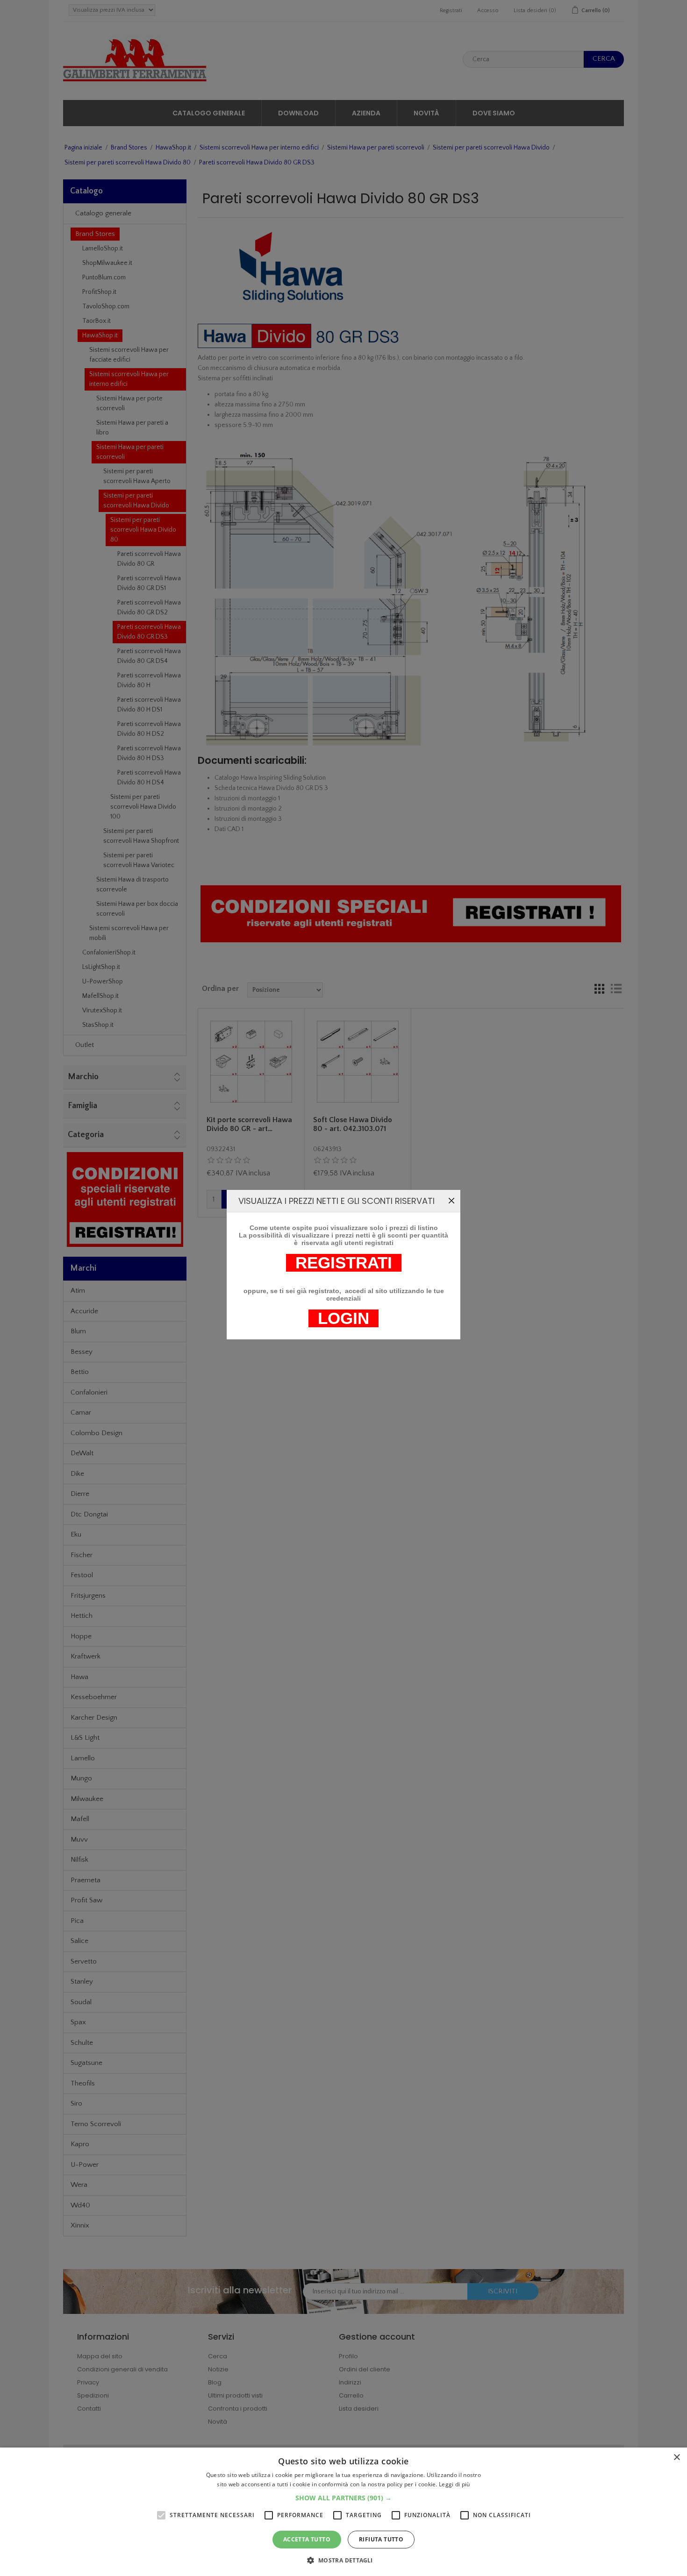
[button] (343, 2498)
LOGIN (343, 1318)
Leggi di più (454, 2484)
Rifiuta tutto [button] (381, 2539)
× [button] (676, 2458)
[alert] (343, 2512)
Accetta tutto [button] (307, 2539)
